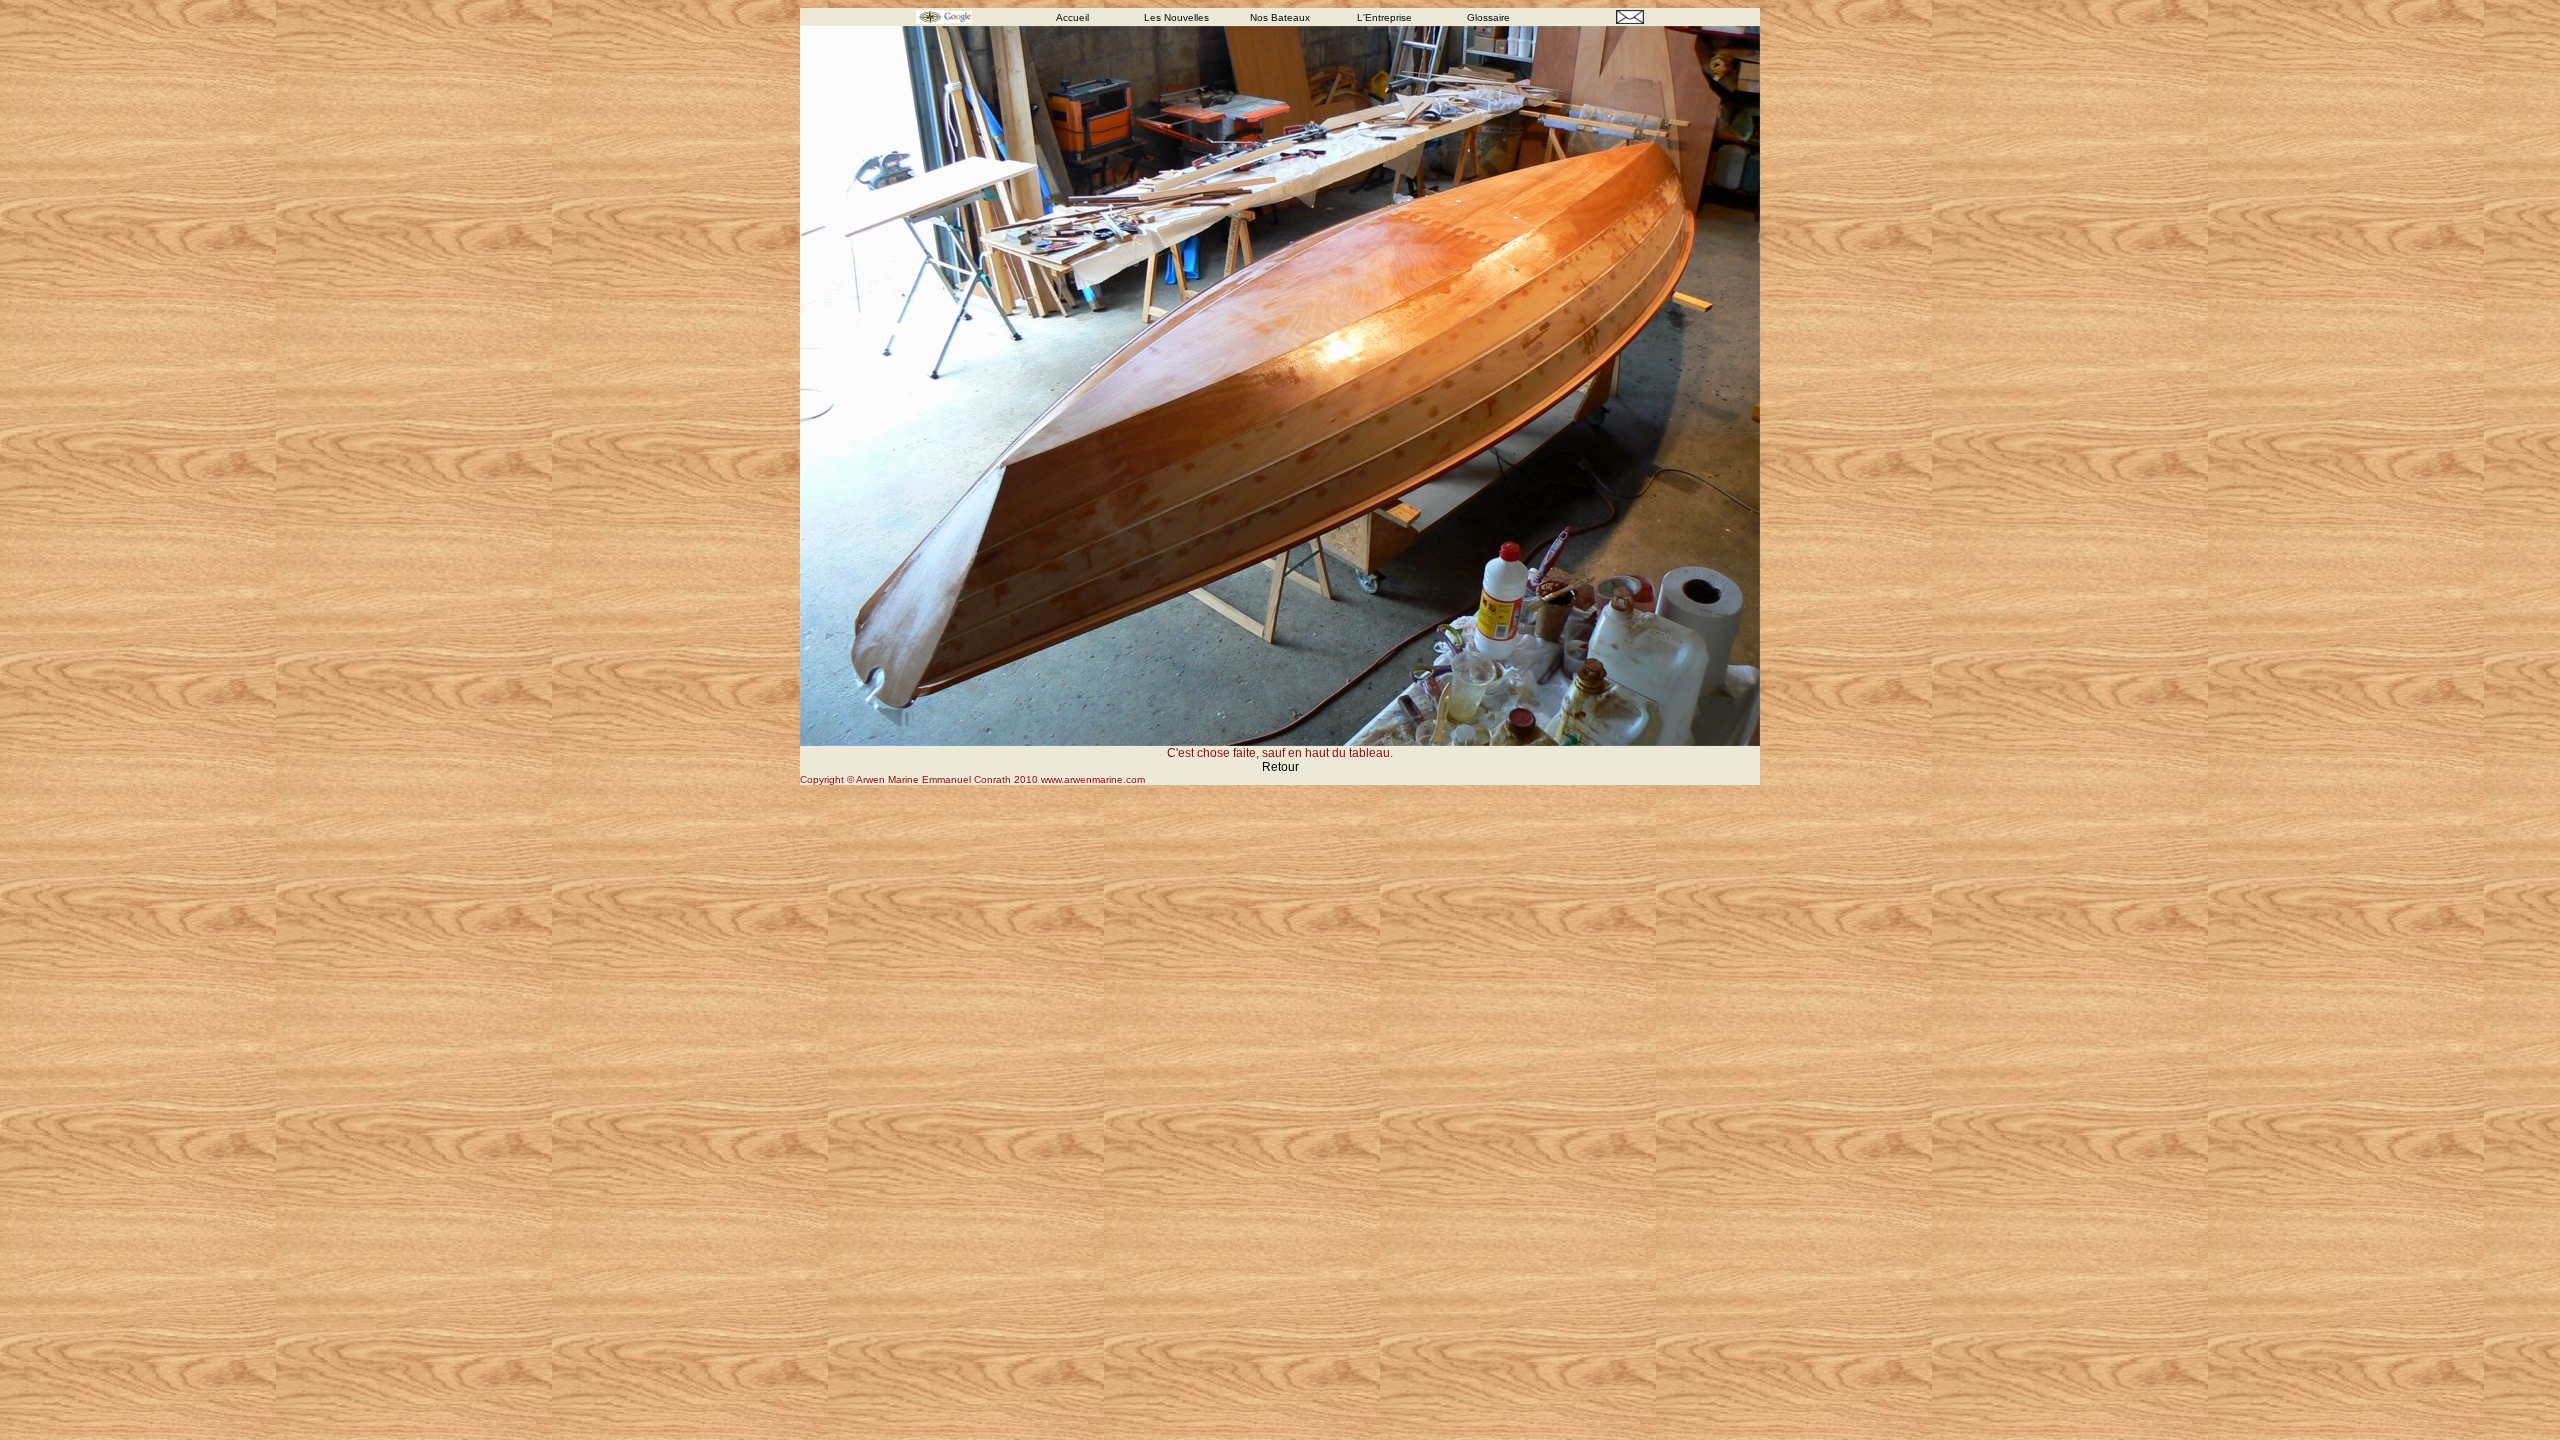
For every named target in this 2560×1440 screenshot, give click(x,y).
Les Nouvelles (1176, 17)
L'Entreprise (1384, 17)
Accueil (1072, 17)
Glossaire (1488, 17)
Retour (1280, 767)
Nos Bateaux (1280, 17)
